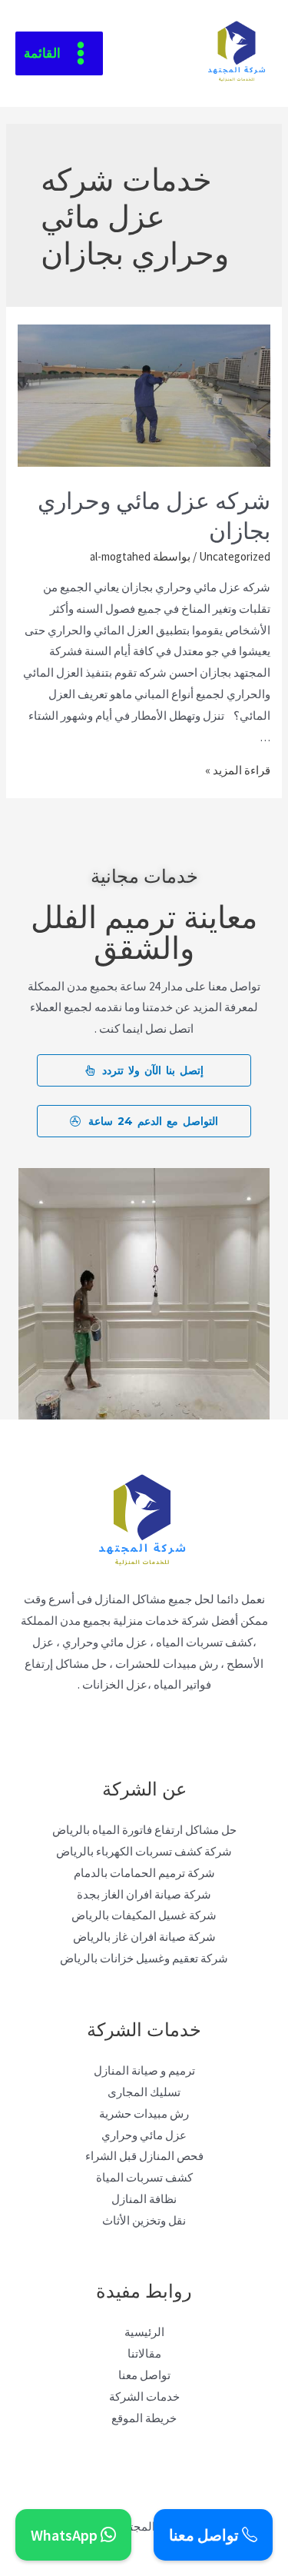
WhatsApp (66, 2535)
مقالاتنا (144, 2353)
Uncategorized (235, 556)
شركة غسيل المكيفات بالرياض (144, 1915)
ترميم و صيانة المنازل (144, 2070)
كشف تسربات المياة (144, 2177)
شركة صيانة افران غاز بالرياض (144, 1937)
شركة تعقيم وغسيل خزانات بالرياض (144, 1958)
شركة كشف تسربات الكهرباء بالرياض (144, 1851)
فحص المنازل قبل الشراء (144, 2156)
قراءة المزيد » (238, 770)
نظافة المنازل (144, 2199)
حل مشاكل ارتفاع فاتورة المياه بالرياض (144, 1830)
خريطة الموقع (144, 2418)
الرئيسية (144, 2332)
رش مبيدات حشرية (144, 2113)
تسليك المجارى (144, 2092)
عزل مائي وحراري (144, 2135)
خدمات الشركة (144, 2396)
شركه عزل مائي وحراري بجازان (154, 514)
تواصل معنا (144, 2375)
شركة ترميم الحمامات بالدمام (144, 1873)
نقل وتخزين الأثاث (144, 2220)
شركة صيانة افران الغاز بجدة (144, 1894)
